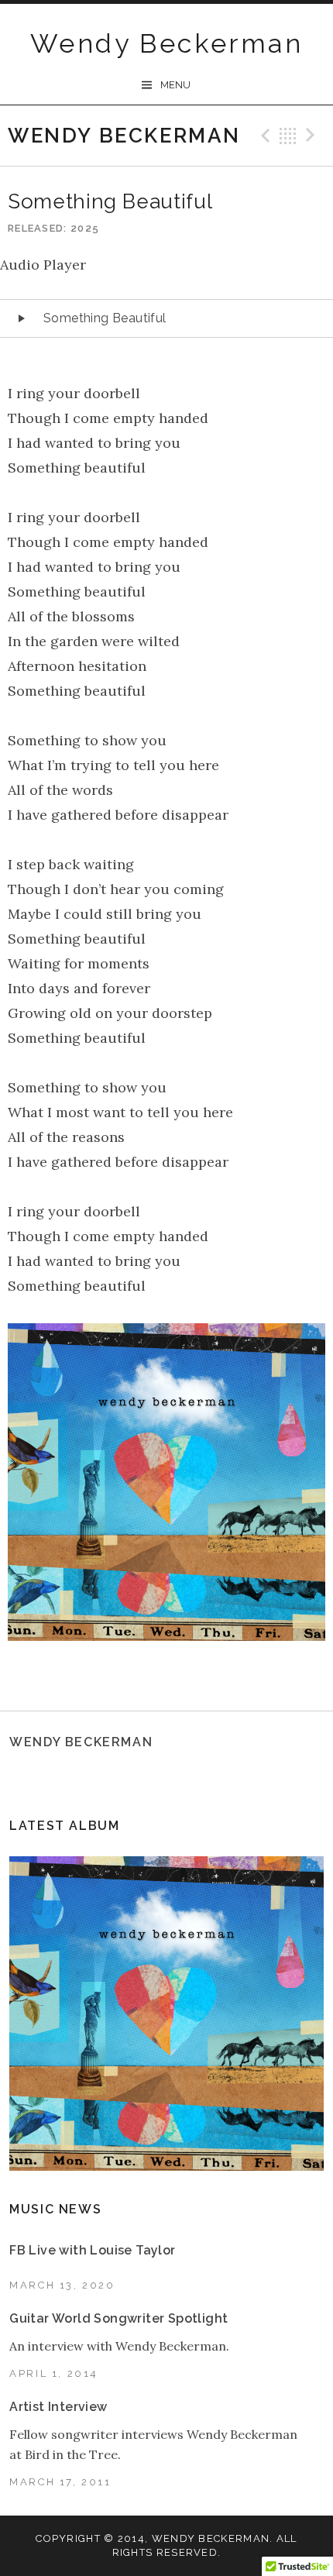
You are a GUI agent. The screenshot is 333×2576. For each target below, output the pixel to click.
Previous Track (263, 136)
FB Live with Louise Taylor (92, 2250)
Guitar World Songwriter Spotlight (118, 2318)
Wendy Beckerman (166, 43)
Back (288, 136)
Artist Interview (58, 2407)
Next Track (313, 136)
